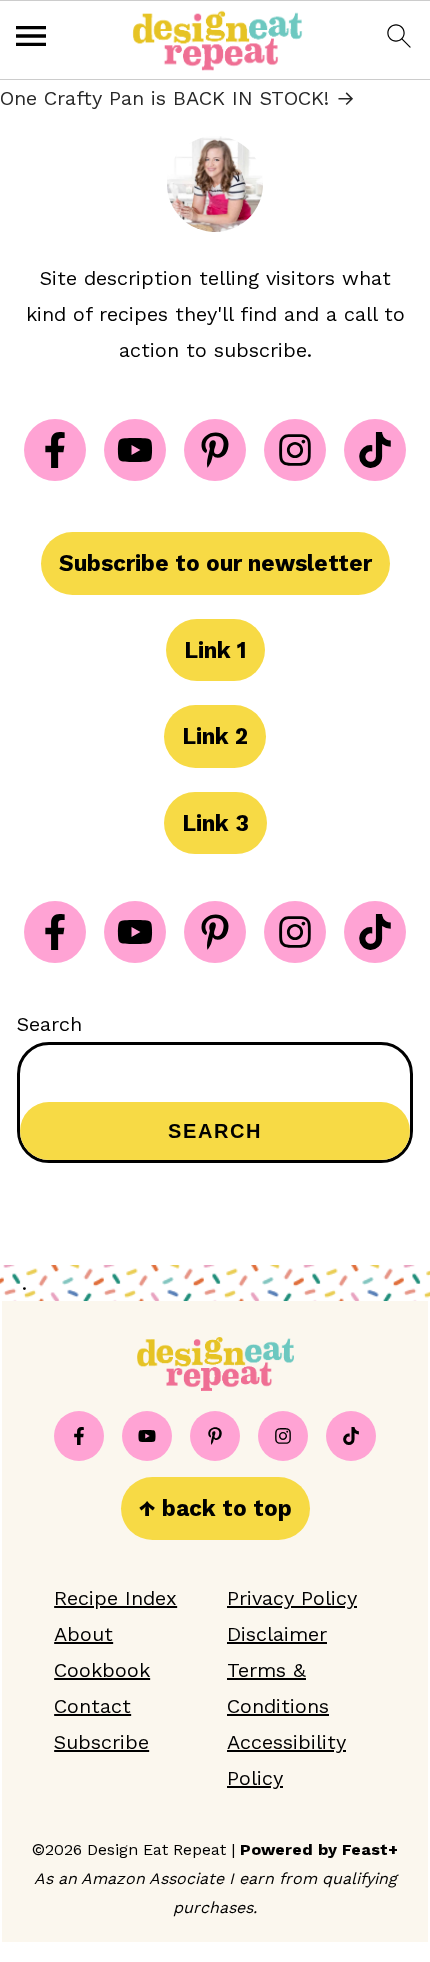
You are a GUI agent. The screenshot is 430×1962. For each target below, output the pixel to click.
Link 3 (215, 823)
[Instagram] (295, 450)
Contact (92, 1706)
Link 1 (215, 650)
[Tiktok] (375, 450)
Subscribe (101, 1742)
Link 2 (215, 736)
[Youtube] (135, 450)
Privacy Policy (292, 1598)
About (83, 1634)
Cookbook (102, 1670)
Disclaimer (277, 1634)
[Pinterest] (215, 450)
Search (49, 1024)
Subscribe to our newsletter (215, 563)
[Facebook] (55, 450)
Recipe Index (115, 1598)
